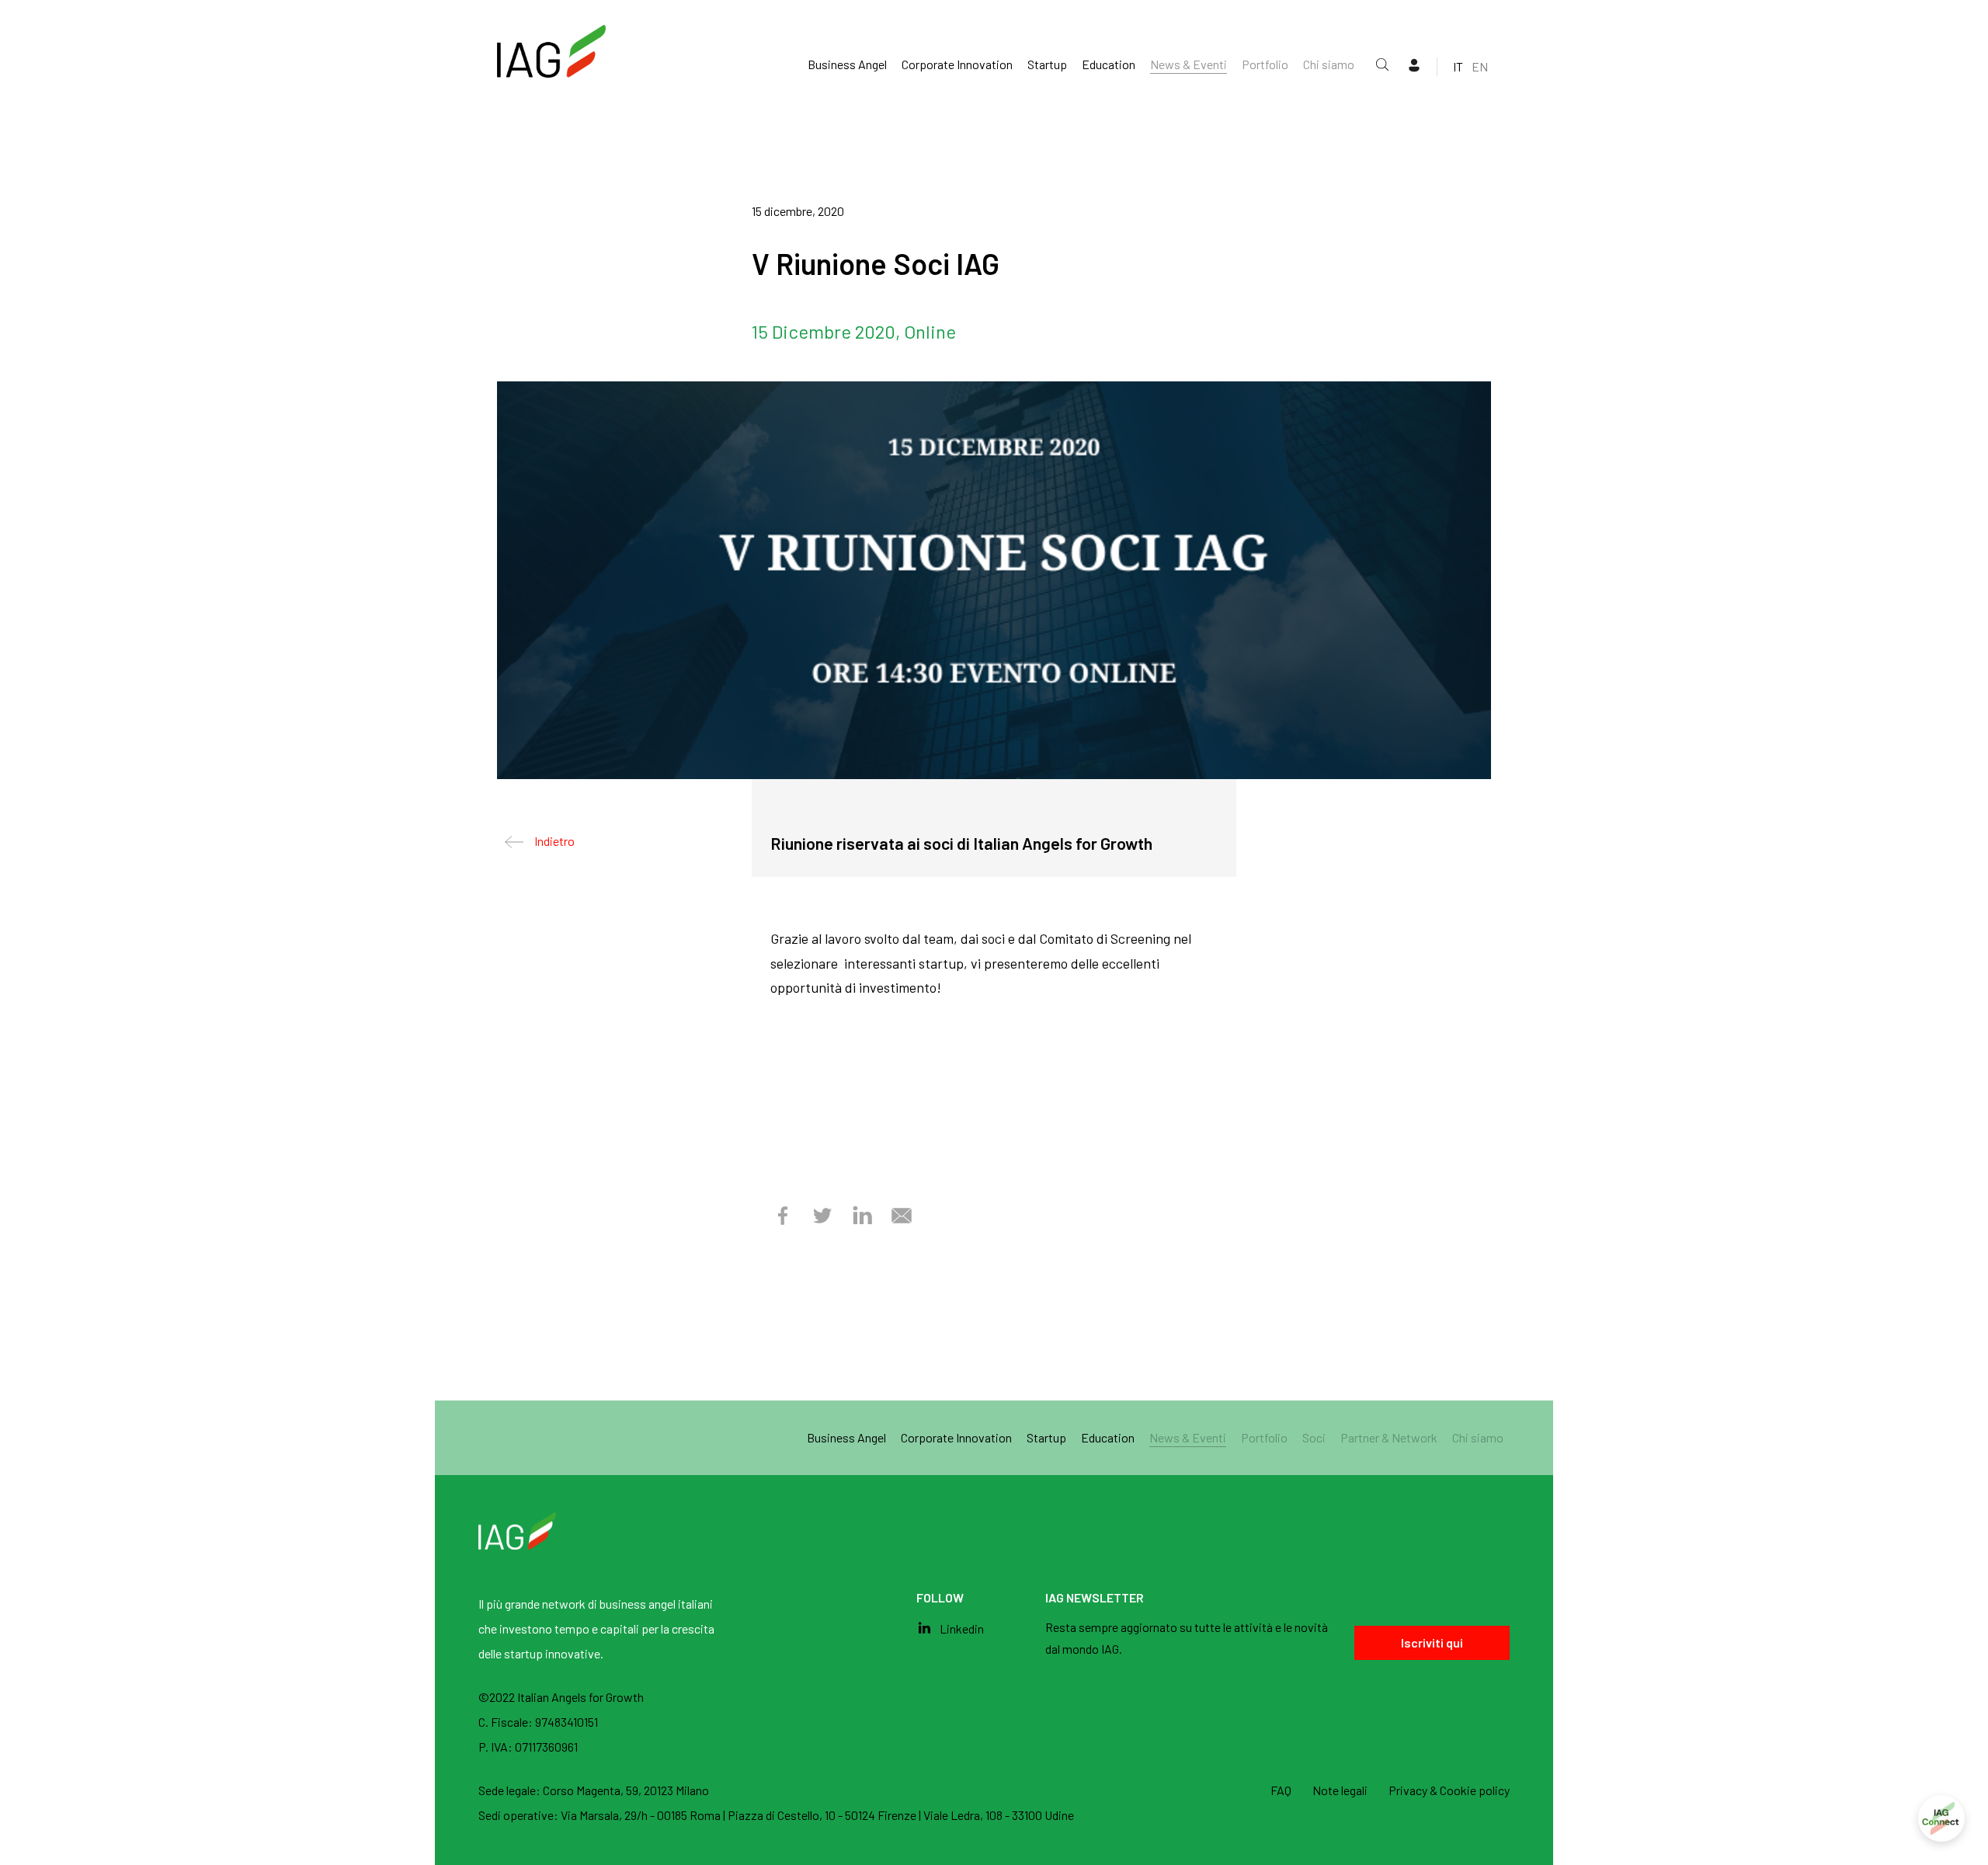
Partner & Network (1389, 1437)
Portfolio (1265, 64)
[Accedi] (1941, 1818)
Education (1109, 64)
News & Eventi (1189, 64)
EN (1480, 66)
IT (1458, 66)
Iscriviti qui (1432, 1642)
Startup (1047, 64)
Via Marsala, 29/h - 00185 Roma (642, 1815)
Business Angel (847, 64)
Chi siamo (1329, 64)
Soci (1314, 1437)
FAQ (1281, 1790)
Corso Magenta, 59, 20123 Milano (626, 1790)
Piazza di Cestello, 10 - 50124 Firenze (823, 1815)
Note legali (1340, 1790)
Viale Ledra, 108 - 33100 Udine (999, 1815)
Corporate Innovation (957, 64)
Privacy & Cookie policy (1449, 1790)
